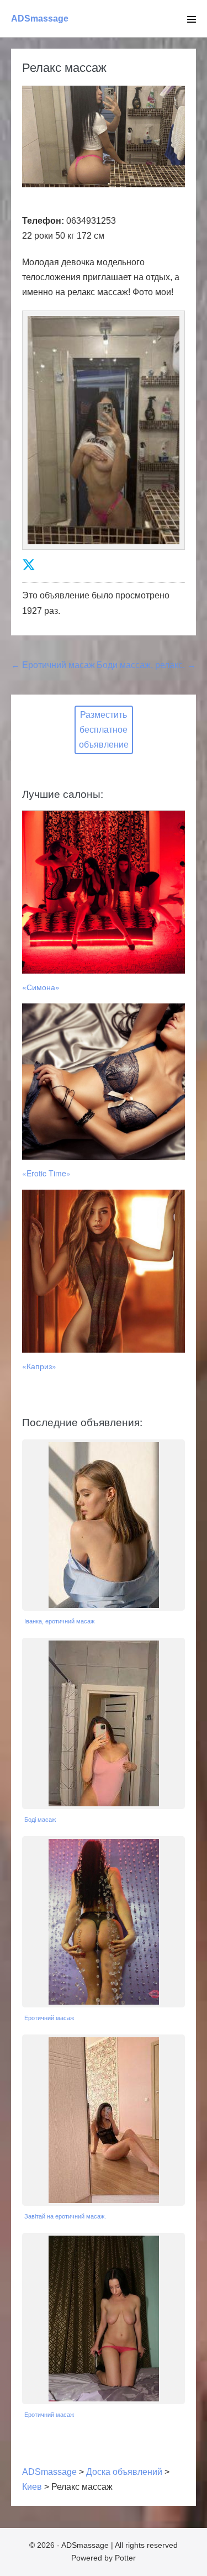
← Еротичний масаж (53, 665)
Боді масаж (40, 1820)
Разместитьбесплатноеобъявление (104, 730)
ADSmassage (40, 19)
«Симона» (41, 987)
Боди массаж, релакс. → (146, 665)
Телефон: (43, 221)
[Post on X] (29, 565)
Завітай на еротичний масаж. (65, 2216)
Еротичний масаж (49, 2018)
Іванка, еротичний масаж (59, 1621)
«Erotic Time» (46, 1173)
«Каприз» (39, 1366)
